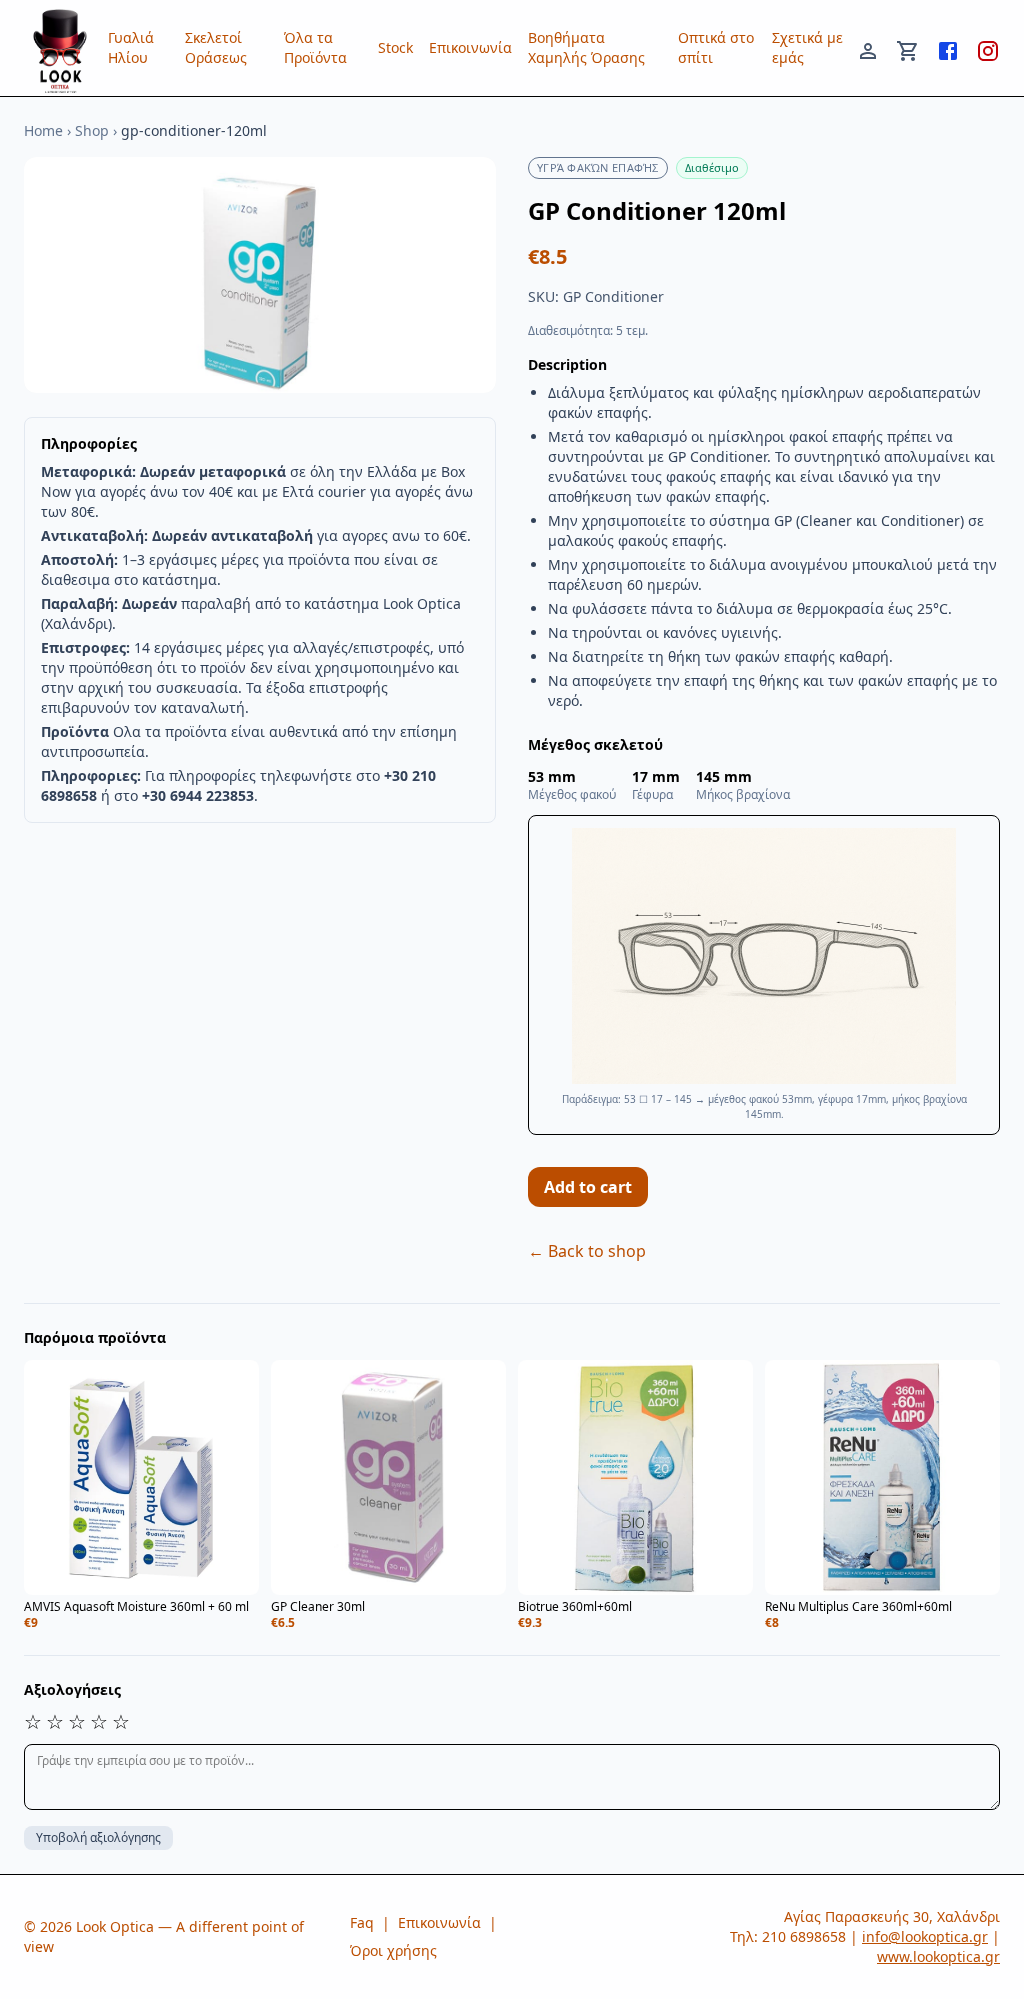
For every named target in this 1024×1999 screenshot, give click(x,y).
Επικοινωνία (470, 47)
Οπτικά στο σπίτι (716, 47)
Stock (395, 47)
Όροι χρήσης (393, 1950)
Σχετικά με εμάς (807, 47)
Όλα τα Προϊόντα (315, 47)
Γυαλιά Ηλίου (131, 47)
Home (43, 130)
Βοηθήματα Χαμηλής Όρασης (586, 47)
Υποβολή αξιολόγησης (98, 1837)
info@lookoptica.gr (925, 1936)
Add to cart (588, 1187)
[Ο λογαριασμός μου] (868, 48)
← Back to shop (587, 1251)
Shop (92, 130)
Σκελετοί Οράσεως (216, 47)
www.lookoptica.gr (938, 1956)
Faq (362, 1922)
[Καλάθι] (908, 48)
